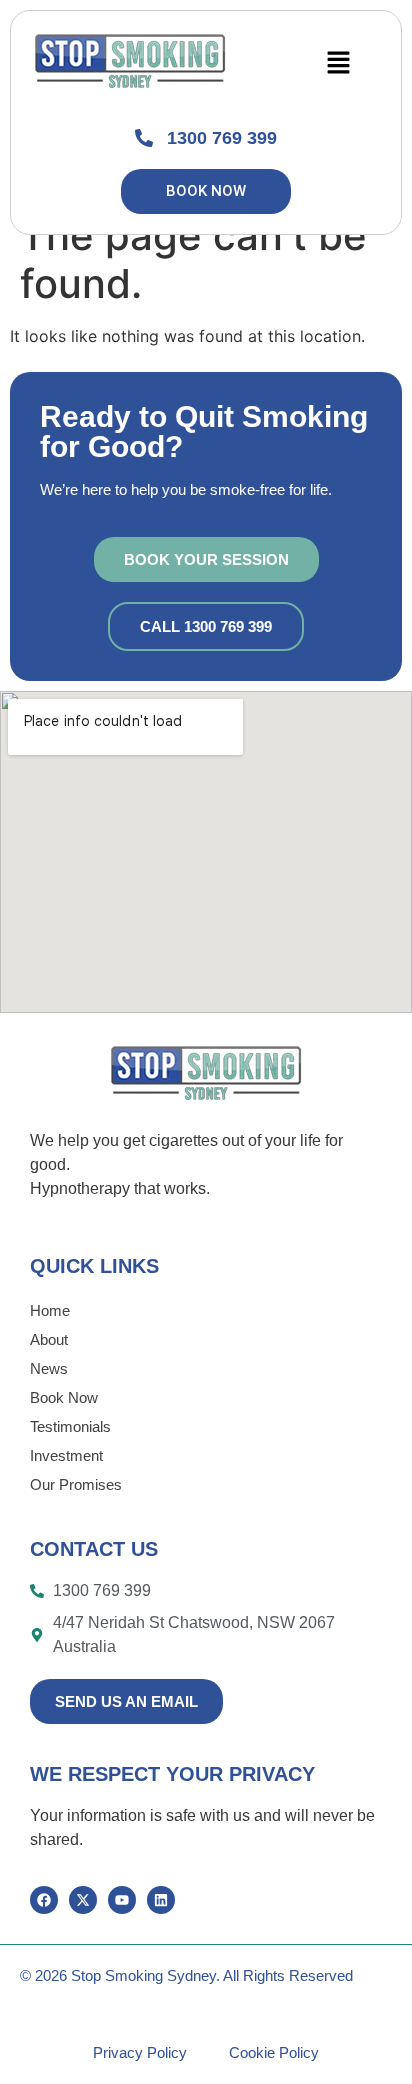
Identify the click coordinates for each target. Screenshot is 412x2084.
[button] (338, 63)
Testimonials (70, 1426)
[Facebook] (44, 1900)
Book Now (64, 1397)
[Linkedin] (161, 1900)
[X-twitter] (83, 1900)
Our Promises (76, 1484)
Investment (66, 1455)
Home (50, 1310)
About (49, 1339)
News (49, 1368)
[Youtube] (122, 1900)
